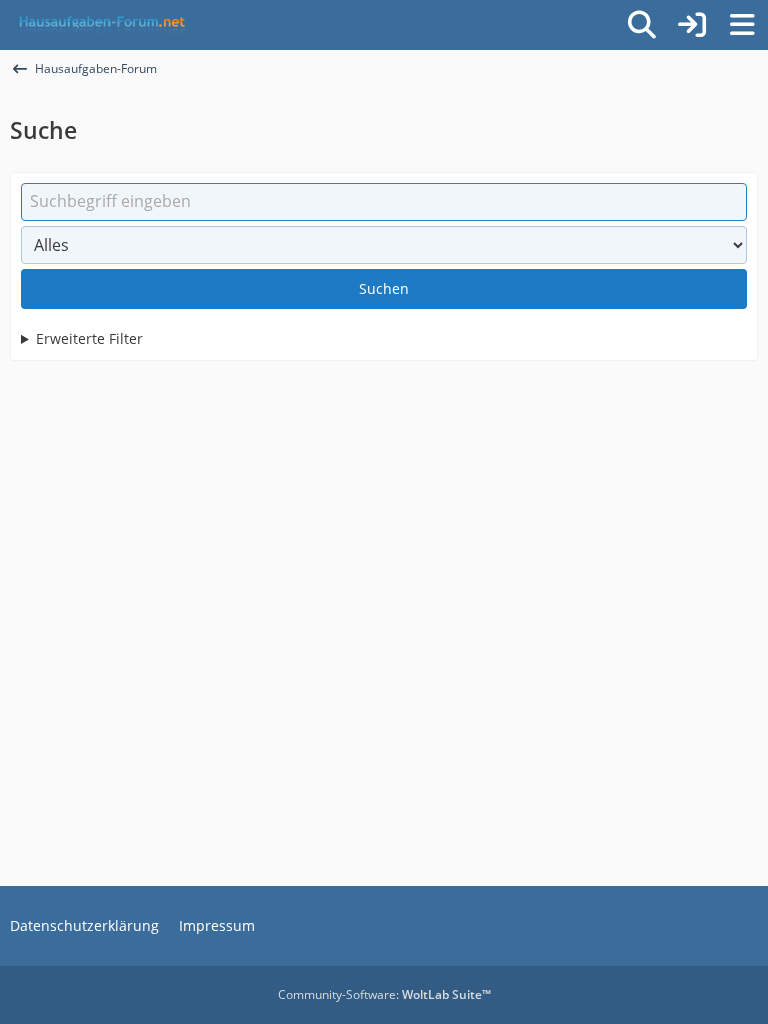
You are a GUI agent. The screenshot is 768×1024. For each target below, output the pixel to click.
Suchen (384, 288)
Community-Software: (384, 994)
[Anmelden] (692, 25)
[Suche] (642, 25)
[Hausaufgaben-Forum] (99, 25)
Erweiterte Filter (89, 338)
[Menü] (742, 25)
